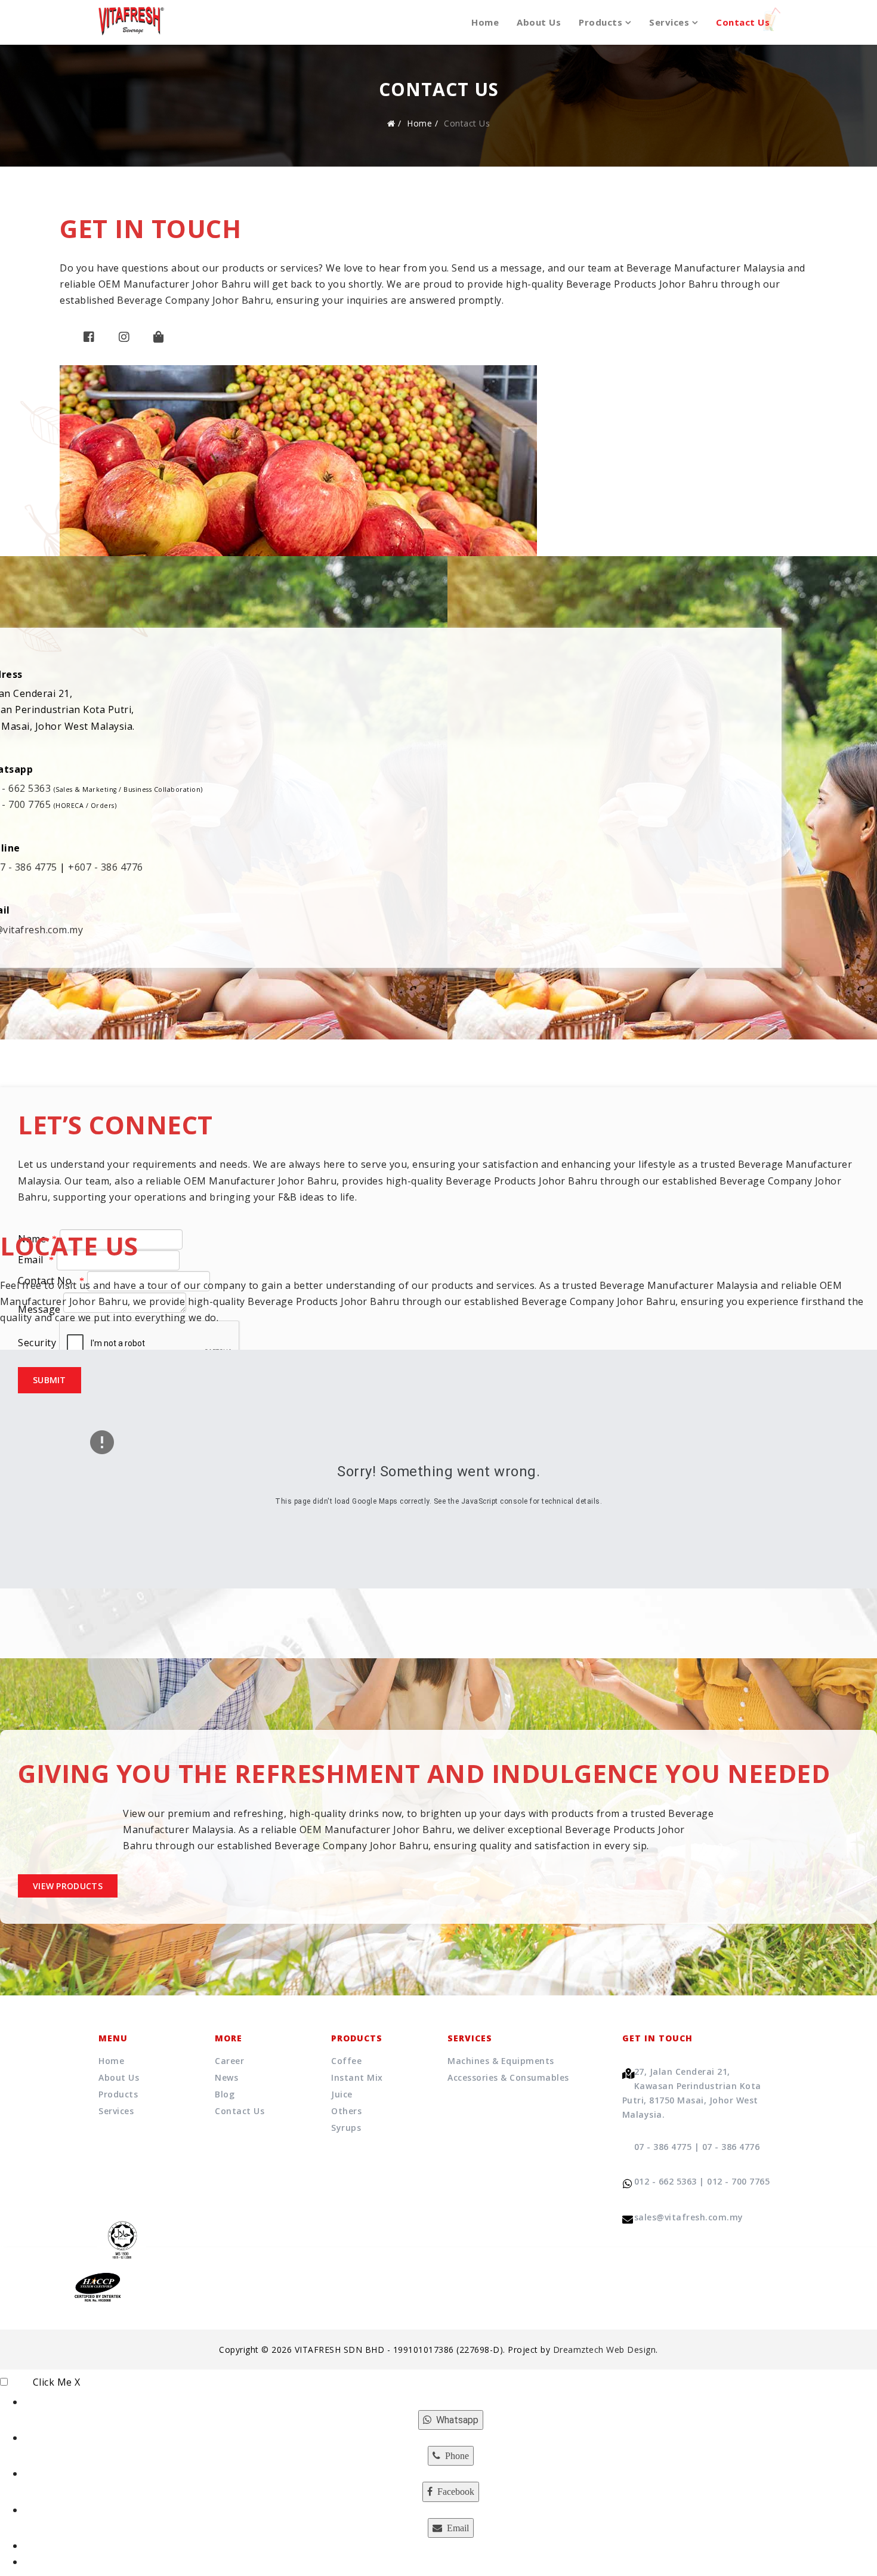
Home (485, 22)
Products (600, 22)
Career (229, 2061)
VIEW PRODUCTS (68, 1886)
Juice (342, 2094)
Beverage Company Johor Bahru (194, 300)
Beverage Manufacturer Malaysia (706, 268)
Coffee (346, 2061)
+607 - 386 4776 (106, 867)
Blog (225, 2094)
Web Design (631, 2350)
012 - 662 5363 (666, 2181)
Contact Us (743, 22)
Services (669, 22)
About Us (539, 22)
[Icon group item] (89, 343)
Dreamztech (578, 2350)
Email (32, 1260)
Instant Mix (357, 2077)
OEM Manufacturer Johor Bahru (175, 284)
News (226, 2077)
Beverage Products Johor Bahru (642, 284)
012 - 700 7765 (738, 2181)
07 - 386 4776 (731, 2147)
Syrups (346, 2128)
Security (37, 1343)
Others (346, 2111)
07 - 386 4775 (663, 2147)
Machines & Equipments (501, 2061)
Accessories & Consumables (508, 2077)
